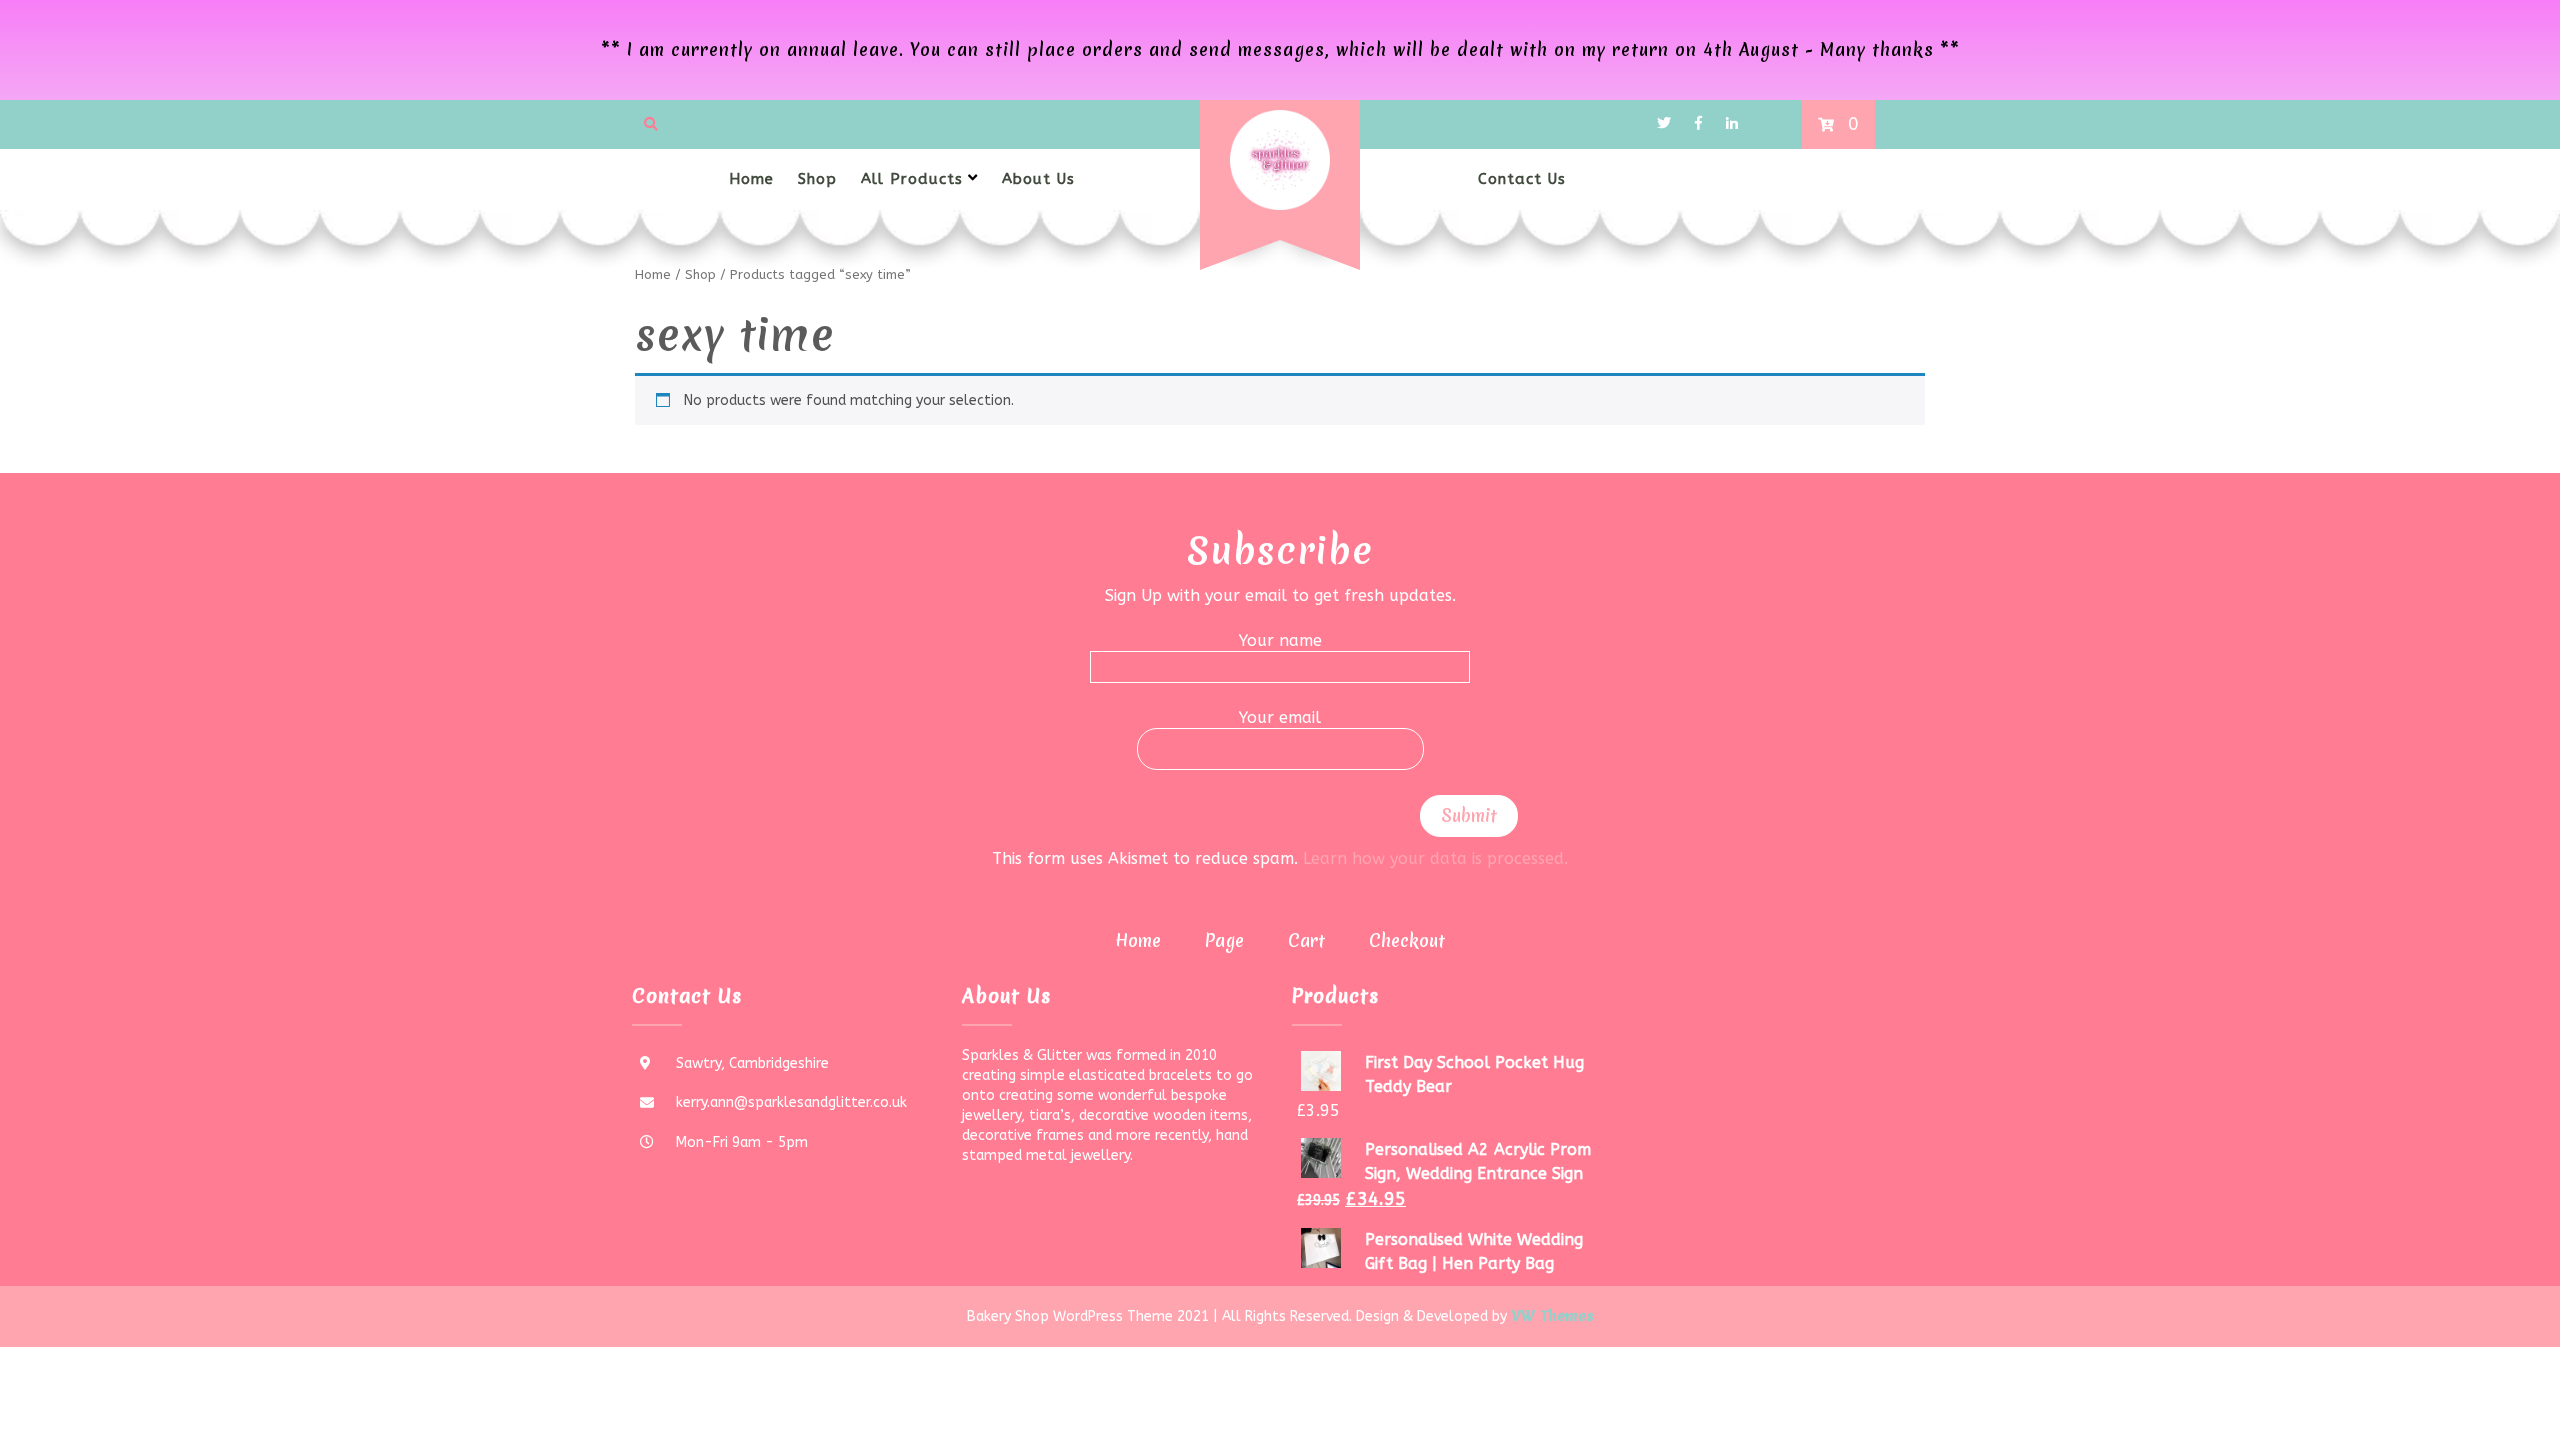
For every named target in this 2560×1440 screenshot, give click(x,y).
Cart (1306, 940)
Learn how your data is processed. (1435, 858)
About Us (1038, 179)
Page (1224, 940)
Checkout (1407, 940)
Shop (817, 179)
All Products (912, 179)
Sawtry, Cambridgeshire (752, 1063)
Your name (1280, 640)
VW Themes (1550, 1316)
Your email (1280, 717)
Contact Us (1522, 179)
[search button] (651, 124)
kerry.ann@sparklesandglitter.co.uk (791, 1102)
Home (751, 179)
